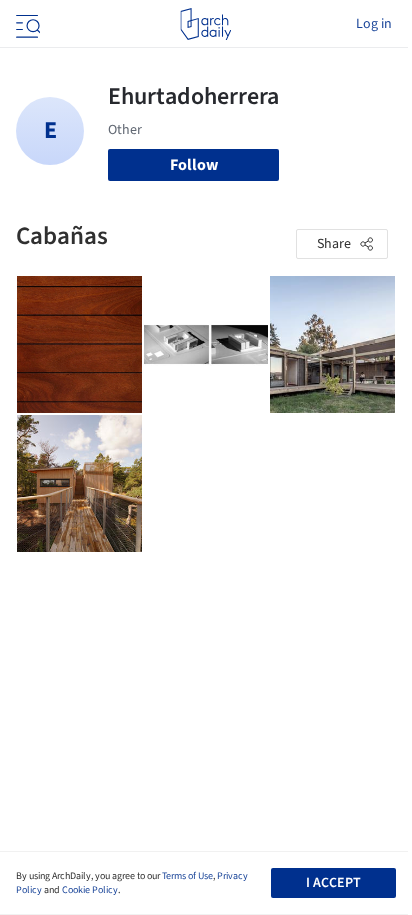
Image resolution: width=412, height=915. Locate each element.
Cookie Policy (90, 890)
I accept (333, 883)
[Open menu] (26, 24)
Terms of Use (187, 876)
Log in (374, 24)
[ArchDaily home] (205, 24)
